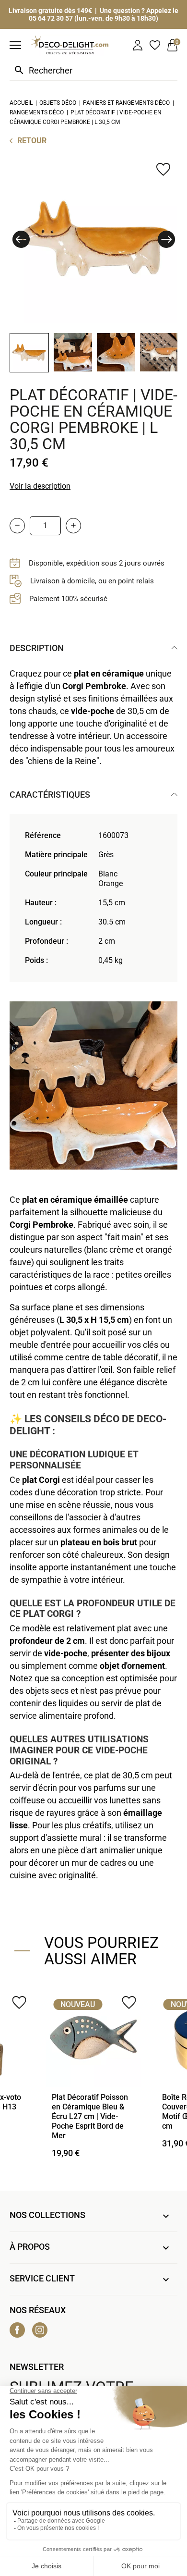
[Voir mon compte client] (138, 45)
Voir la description (40, 486)
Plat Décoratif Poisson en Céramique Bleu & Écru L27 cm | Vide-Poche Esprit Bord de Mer (90, 2116)
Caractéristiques (50, 795)
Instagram (40, 2330)
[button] (21, 239)
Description (37, 648)
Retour (32, 141)
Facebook (17, 2330)
